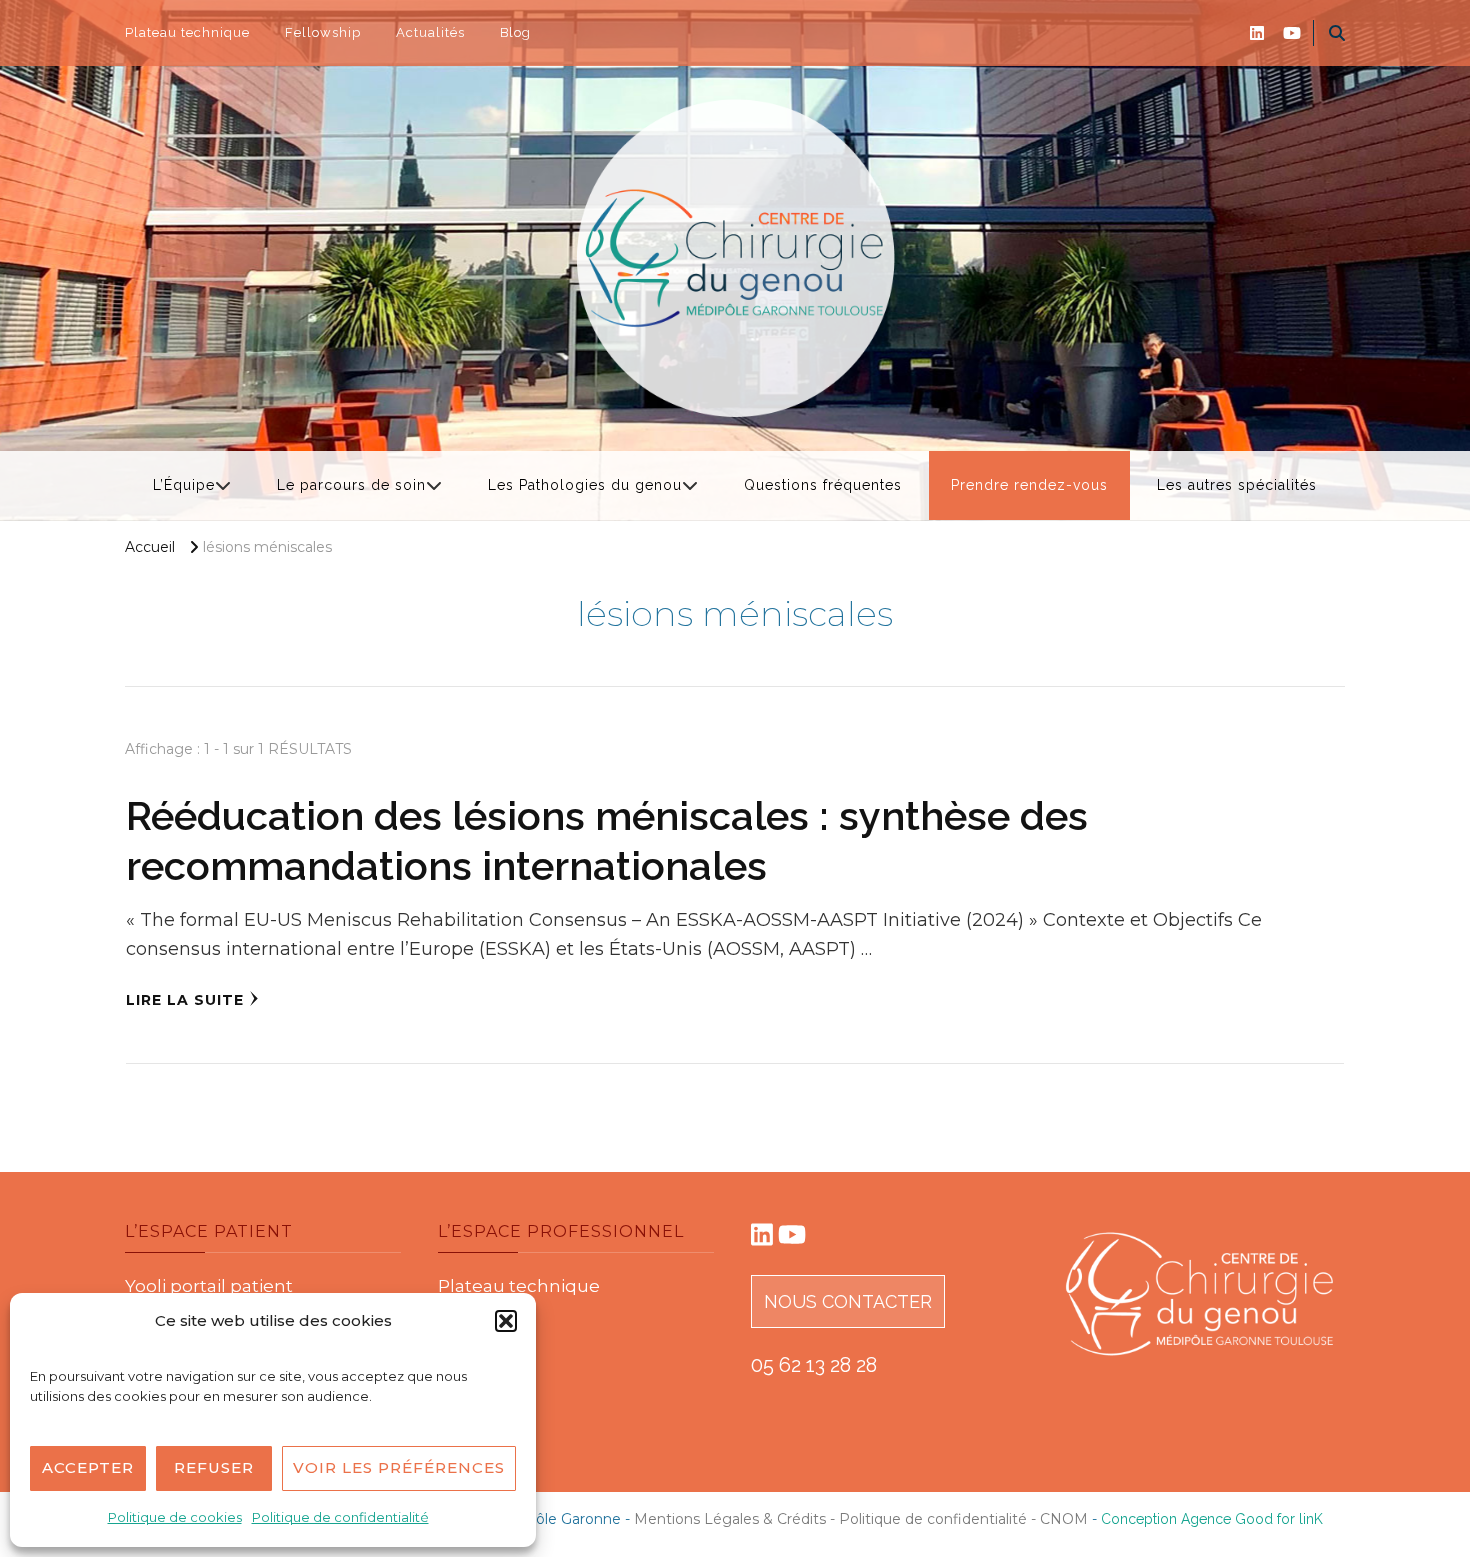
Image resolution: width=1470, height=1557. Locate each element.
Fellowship (323, 32)
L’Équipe (184, 485)
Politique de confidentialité (340, 1517)
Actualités (430, 32)
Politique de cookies (175, 1517)
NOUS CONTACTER (848, 1301)
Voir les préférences (399, 1467)
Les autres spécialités (1237, 485)
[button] (506, 1321)
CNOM (1066, 1519)
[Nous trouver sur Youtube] (792, 1238)
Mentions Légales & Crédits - (736, 1519)
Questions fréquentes (823, 485)
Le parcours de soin (351, 485)
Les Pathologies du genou (585, 485)
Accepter (88, 1467)
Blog (515, 32)
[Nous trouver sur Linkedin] (762, 1238)
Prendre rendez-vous (1029, 485)
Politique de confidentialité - (939, 1519)
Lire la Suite (185, 1000)
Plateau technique (187, 32)
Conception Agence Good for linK (1212, 1519)
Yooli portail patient (209, 1286)
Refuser (214, 1467)
